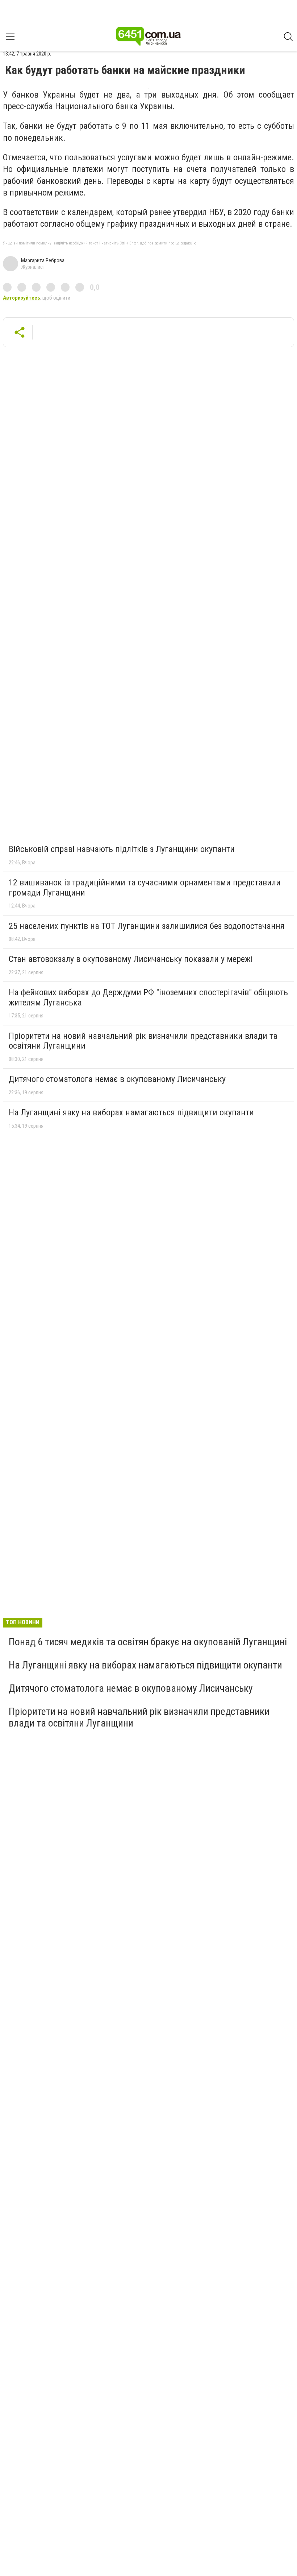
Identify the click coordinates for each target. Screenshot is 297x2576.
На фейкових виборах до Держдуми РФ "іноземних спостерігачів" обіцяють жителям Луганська (148, 997)
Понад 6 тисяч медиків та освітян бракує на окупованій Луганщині (148, 1642)
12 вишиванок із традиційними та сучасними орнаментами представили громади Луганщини (145, 888)
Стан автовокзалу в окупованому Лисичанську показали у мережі (131, 959)
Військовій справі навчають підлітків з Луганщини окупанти (122, 849)
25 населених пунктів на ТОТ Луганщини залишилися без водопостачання (147, 926)
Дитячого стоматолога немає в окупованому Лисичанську (117, 1079)
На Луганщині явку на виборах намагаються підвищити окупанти (131, 1112)
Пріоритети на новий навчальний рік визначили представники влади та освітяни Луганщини (143, 1041)
